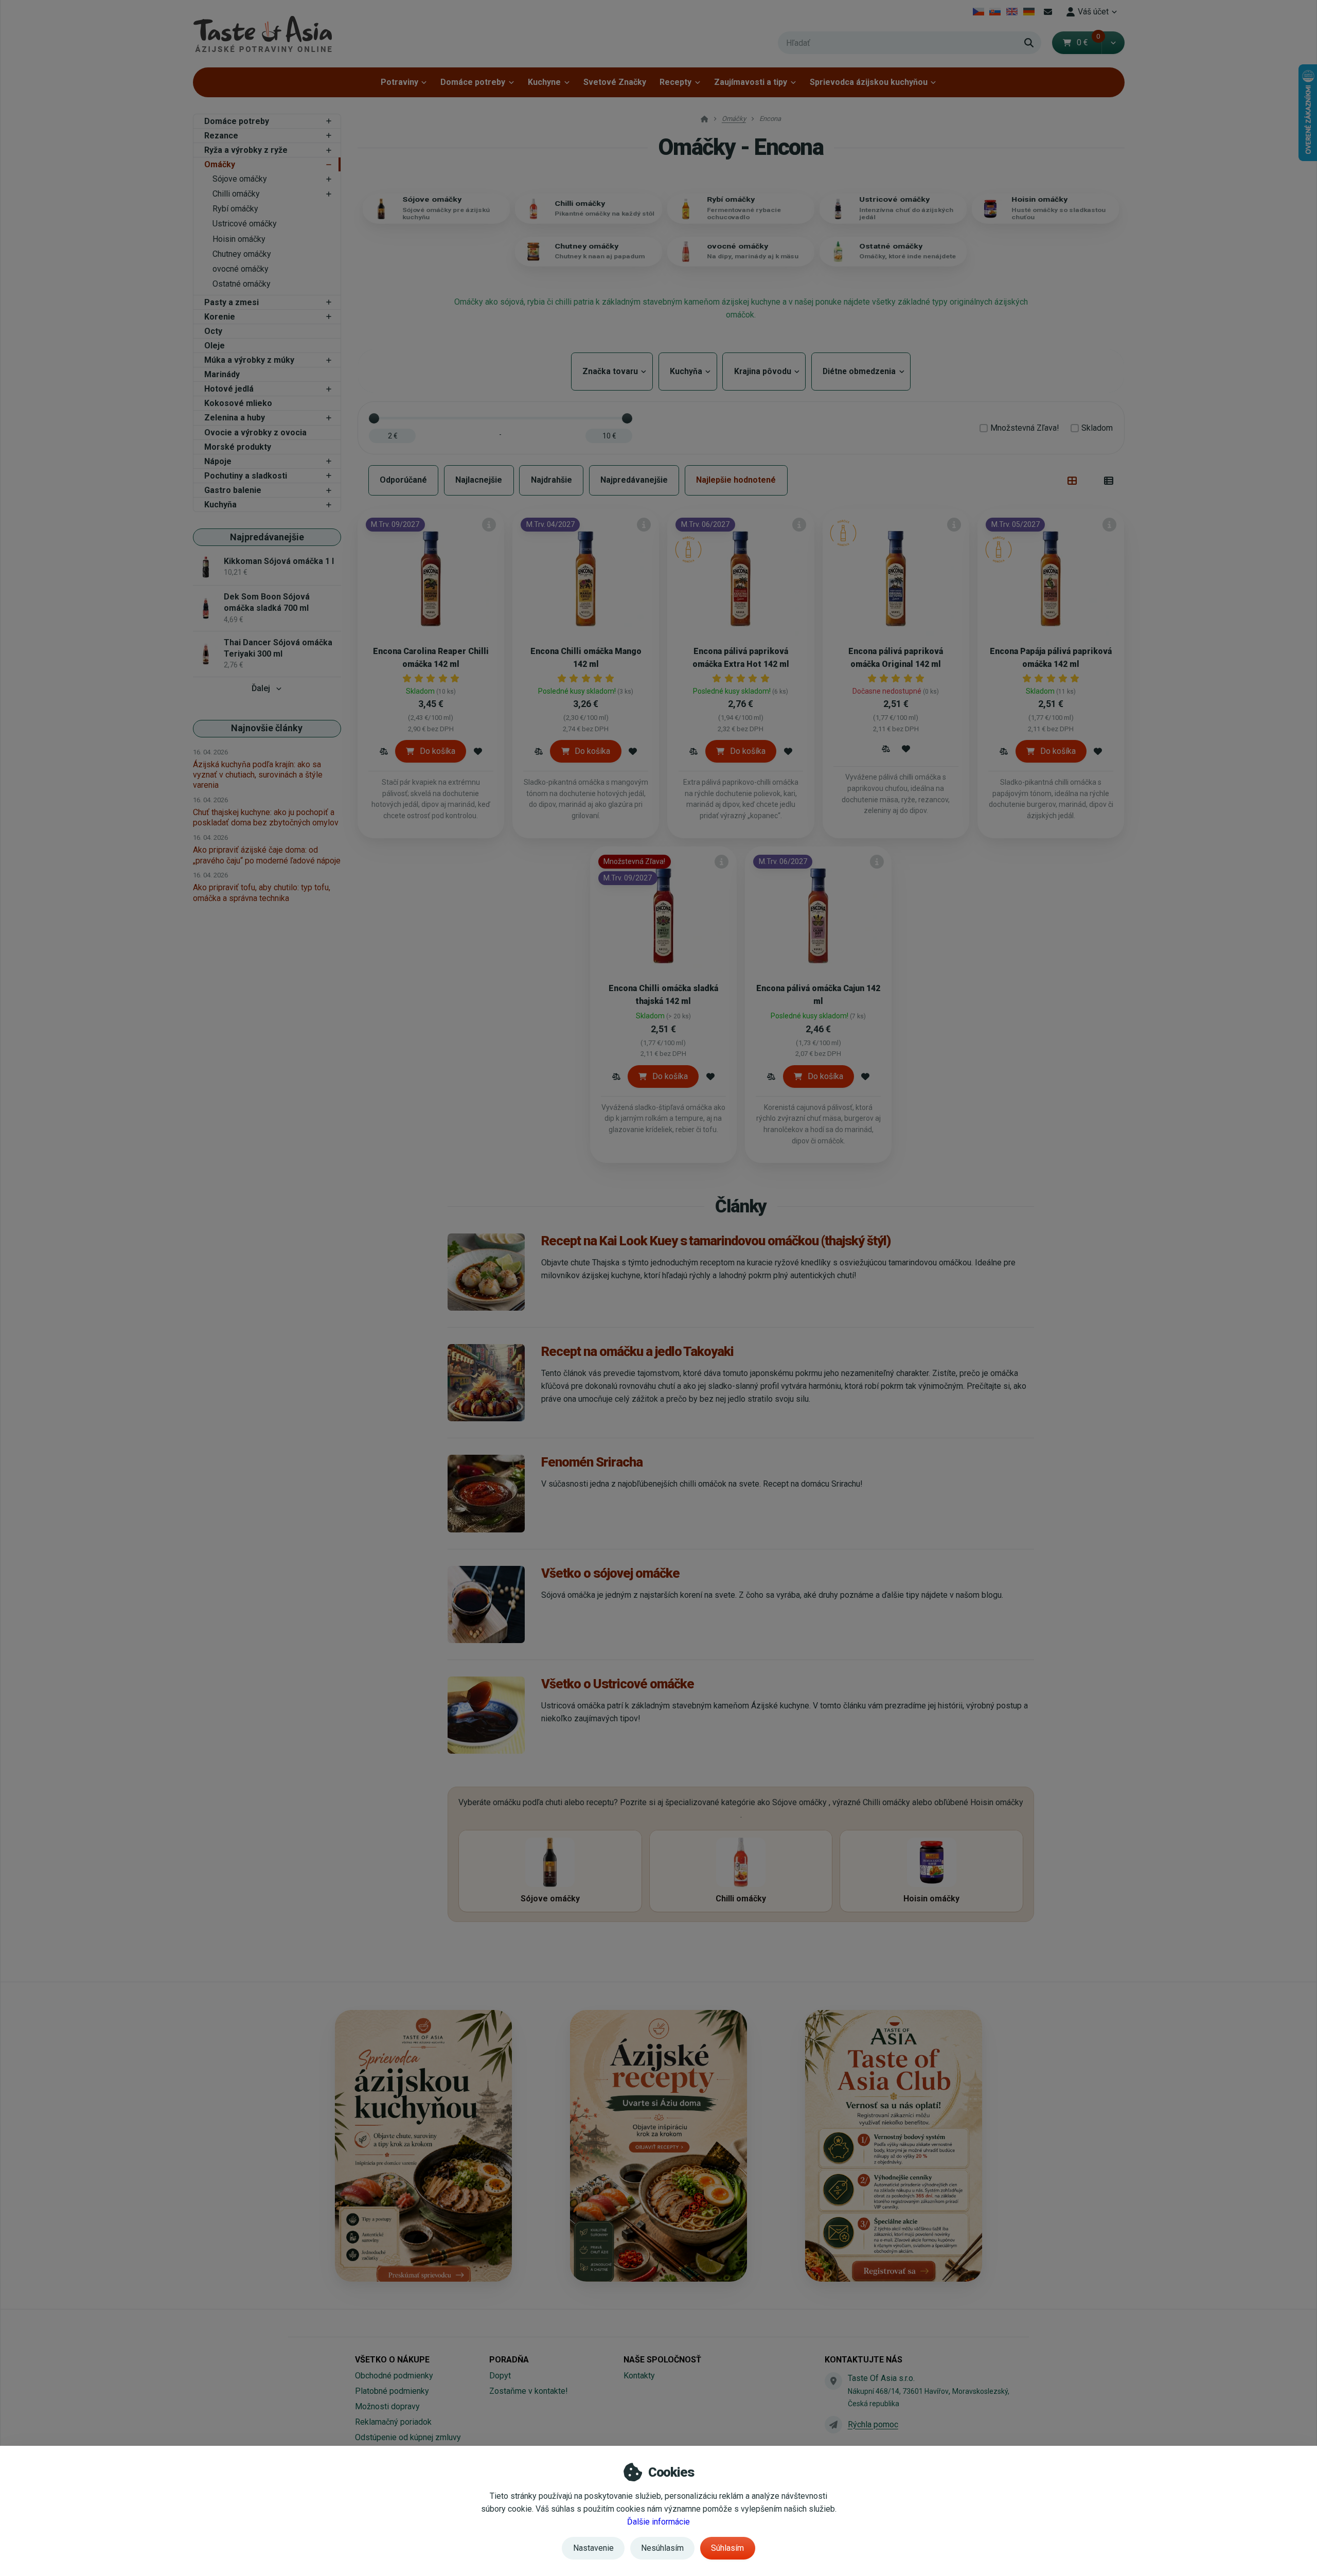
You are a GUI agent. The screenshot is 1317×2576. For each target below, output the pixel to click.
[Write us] (833, 2425)
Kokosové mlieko (238, 403)
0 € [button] (1089, 42)
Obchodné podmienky (394, 2376)
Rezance (221, 136)
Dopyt (500, 2376)
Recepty (675, 82)
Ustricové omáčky (245, 224)
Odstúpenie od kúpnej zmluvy (408, 2437)
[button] (1113, 43)
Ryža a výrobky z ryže (246, 150)
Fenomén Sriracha (592, 1462)
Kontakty (639, 2376)
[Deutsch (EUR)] (1029, 12)
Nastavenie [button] (593, 2548)
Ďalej (261, 688)
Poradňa (509, 2360)
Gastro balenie (233, 490)
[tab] (1072, 481)
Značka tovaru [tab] (612, 371)
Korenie (220, 317)
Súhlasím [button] (727, 2548)
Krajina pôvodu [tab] (764, 371)
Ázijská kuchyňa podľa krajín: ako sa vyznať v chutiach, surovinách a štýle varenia (258, 775)
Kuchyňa (220, 505)
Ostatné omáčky (242, 284)
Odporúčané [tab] (403, 480)
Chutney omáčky (242, 254)
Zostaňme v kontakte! (529, 2391)
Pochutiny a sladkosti (246, 476)
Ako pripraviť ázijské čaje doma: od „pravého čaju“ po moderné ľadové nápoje (267, 855)
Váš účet (1093, 12)
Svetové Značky (615, 82)
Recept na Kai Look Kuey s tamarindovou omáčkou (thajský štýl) (716, 1241)
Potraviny (399, 82)
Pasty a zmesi (232, 302)
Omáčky (220, 164)
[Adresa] (833, 2381)
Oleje (215, 346)
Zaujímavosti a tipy (751, 82)
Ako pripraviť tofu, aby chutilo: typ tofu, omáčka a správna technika (262, 893)
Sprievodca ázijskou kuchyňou (869, 82)
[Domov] (262, 34)
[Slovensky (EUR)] (995, 12)
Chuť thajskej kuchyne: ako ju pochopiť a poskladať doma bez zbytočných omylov (266, 817)
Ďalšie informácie (658, 2522)
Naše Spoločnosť (662, 2360)
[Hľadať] (1029, 43)
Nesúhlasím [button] (662, 2548)
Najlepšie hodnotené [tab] (736, 480)
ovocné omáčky (241, 269)
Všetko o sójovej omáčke (610, 1573)
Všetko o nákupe (392, 2360)
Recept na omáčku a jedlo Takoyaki (637, 1351)
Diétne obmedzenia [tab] (861, 371)
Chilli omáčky (236, 194)
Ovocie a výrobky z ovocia (255, 433)
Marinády (222, 374)
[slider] (374, 418)
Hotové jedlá (229, 389)
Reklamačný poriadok (393, 2422)
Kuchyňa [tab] (688, 371)
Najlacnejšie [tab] (479, 480)
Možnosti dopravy (387, 2406)
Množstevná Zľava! (1025, 428)
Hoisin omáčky (239, 239)
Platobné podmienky (392, 2391)
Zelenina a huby (235, 418)
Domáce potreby (473, 82)
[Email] (1048, 12)
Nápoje (218, 461)
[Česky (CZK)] (978, 12)
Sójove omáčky (240, 179)
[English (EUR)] (1012, 12)
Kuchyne (544, 82)
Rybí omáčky (235, 209)
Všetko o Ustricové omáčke (617, 1684)
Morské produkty (238, 447)
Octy (213, 331)
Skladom (1097, 428)
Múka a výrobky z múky (249, 360)
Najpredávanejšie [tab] (634, 480)
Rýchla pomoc (873, 2424)
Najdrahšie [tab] (551, 480)
